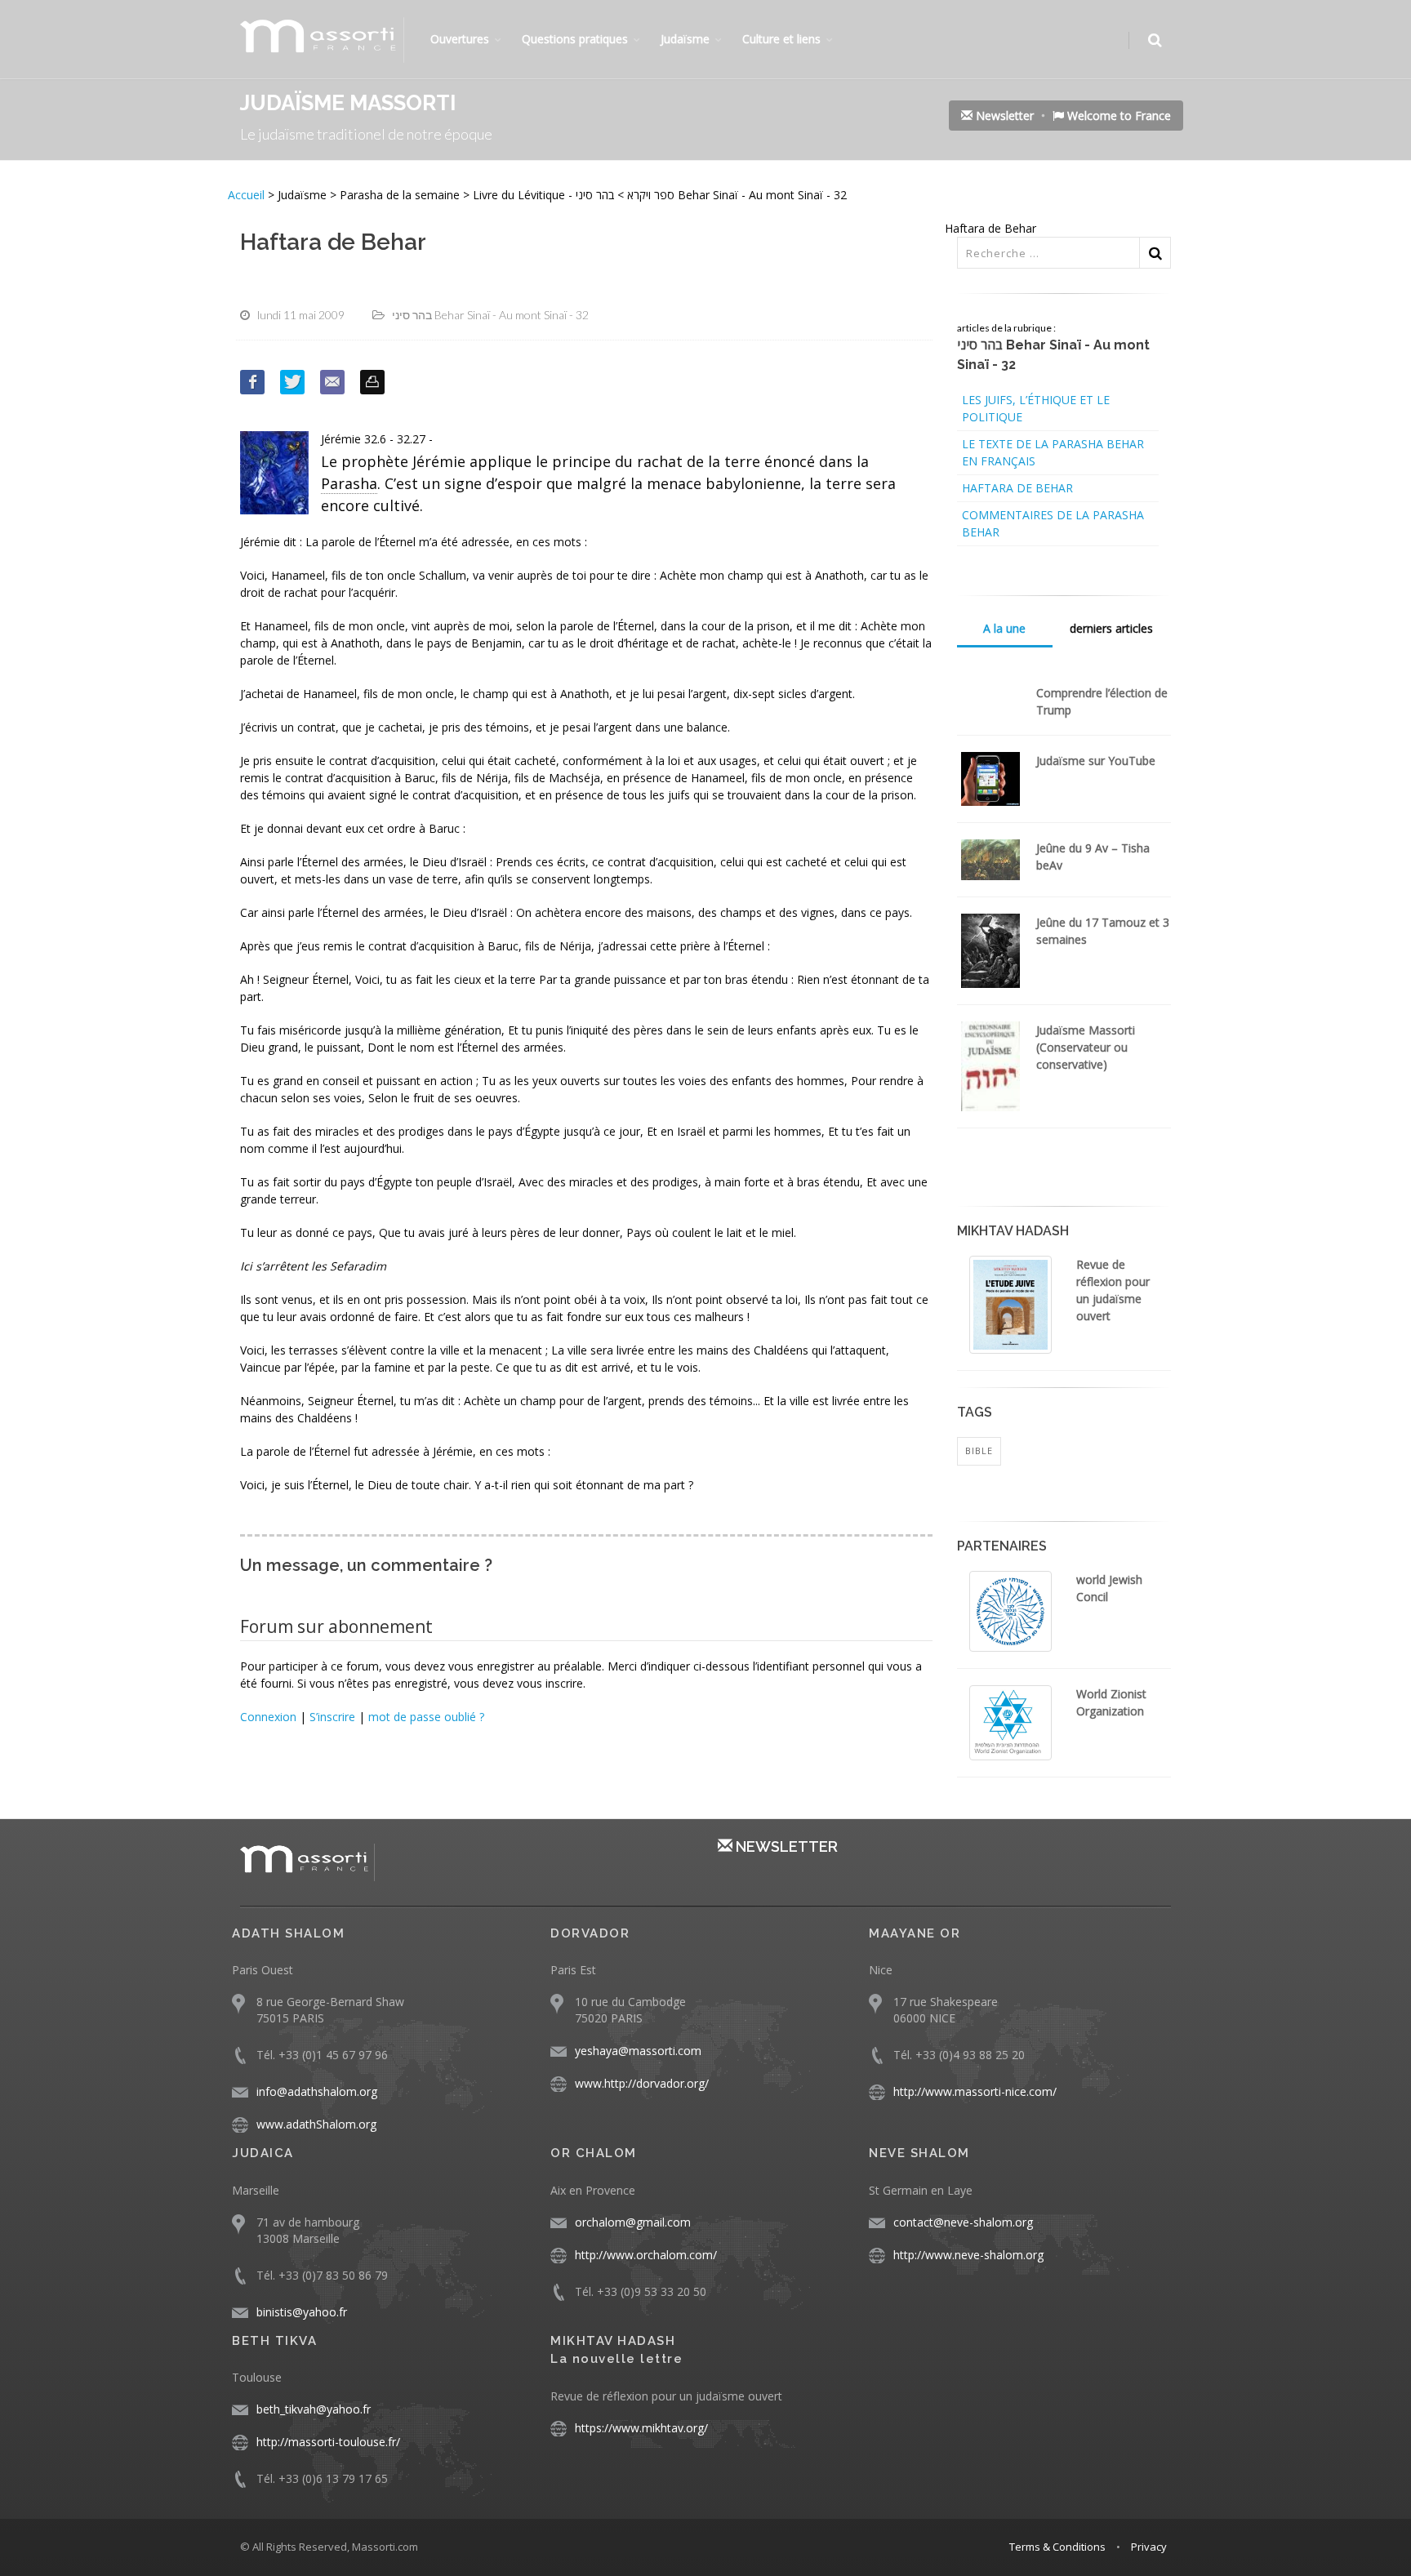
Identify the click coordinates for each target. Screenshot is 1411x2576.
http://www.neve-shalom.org (968, 2255)
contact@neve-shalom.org (963, 2222)
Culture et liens (781, 39)
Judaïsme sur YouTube (1096, 761)
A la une (1004, 628)
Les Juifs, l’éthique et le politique (1036, 408)
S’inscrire (332, 1717)
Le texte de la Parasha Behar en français (1053, 452)
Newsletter (1003, 116)
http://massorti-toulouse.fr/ (328, 2442)
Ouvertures (460, 39)
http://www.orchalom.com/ (646, 2255)
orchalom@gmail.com (633, 2222)
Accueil (248, 195)
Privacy (1149, 2547)
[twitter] (292, 382)
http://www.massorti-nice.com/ (975, 2091)
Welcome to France (1117, 116)
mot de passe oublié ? (426, 1717)
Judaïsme (685, 39)
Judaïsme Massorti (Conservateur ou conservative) (1086, 1047)
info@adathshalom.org (317, 2091)
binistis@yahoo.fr (302, 2312)
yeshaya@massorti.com (638, 2051)
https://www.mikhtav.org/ (641, 2428)
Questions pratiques (575, 39)
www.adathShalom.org (316, 2124)
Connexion (268, 1717)
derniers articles (1111, 628)
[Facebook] (252, 382)
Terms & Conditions (1057, 2547)
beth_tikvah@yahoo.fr (314, 2409)
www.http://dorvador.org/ (642, 2083)
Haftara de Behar (1017, 488)
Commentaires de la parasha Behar (1053, 523)
